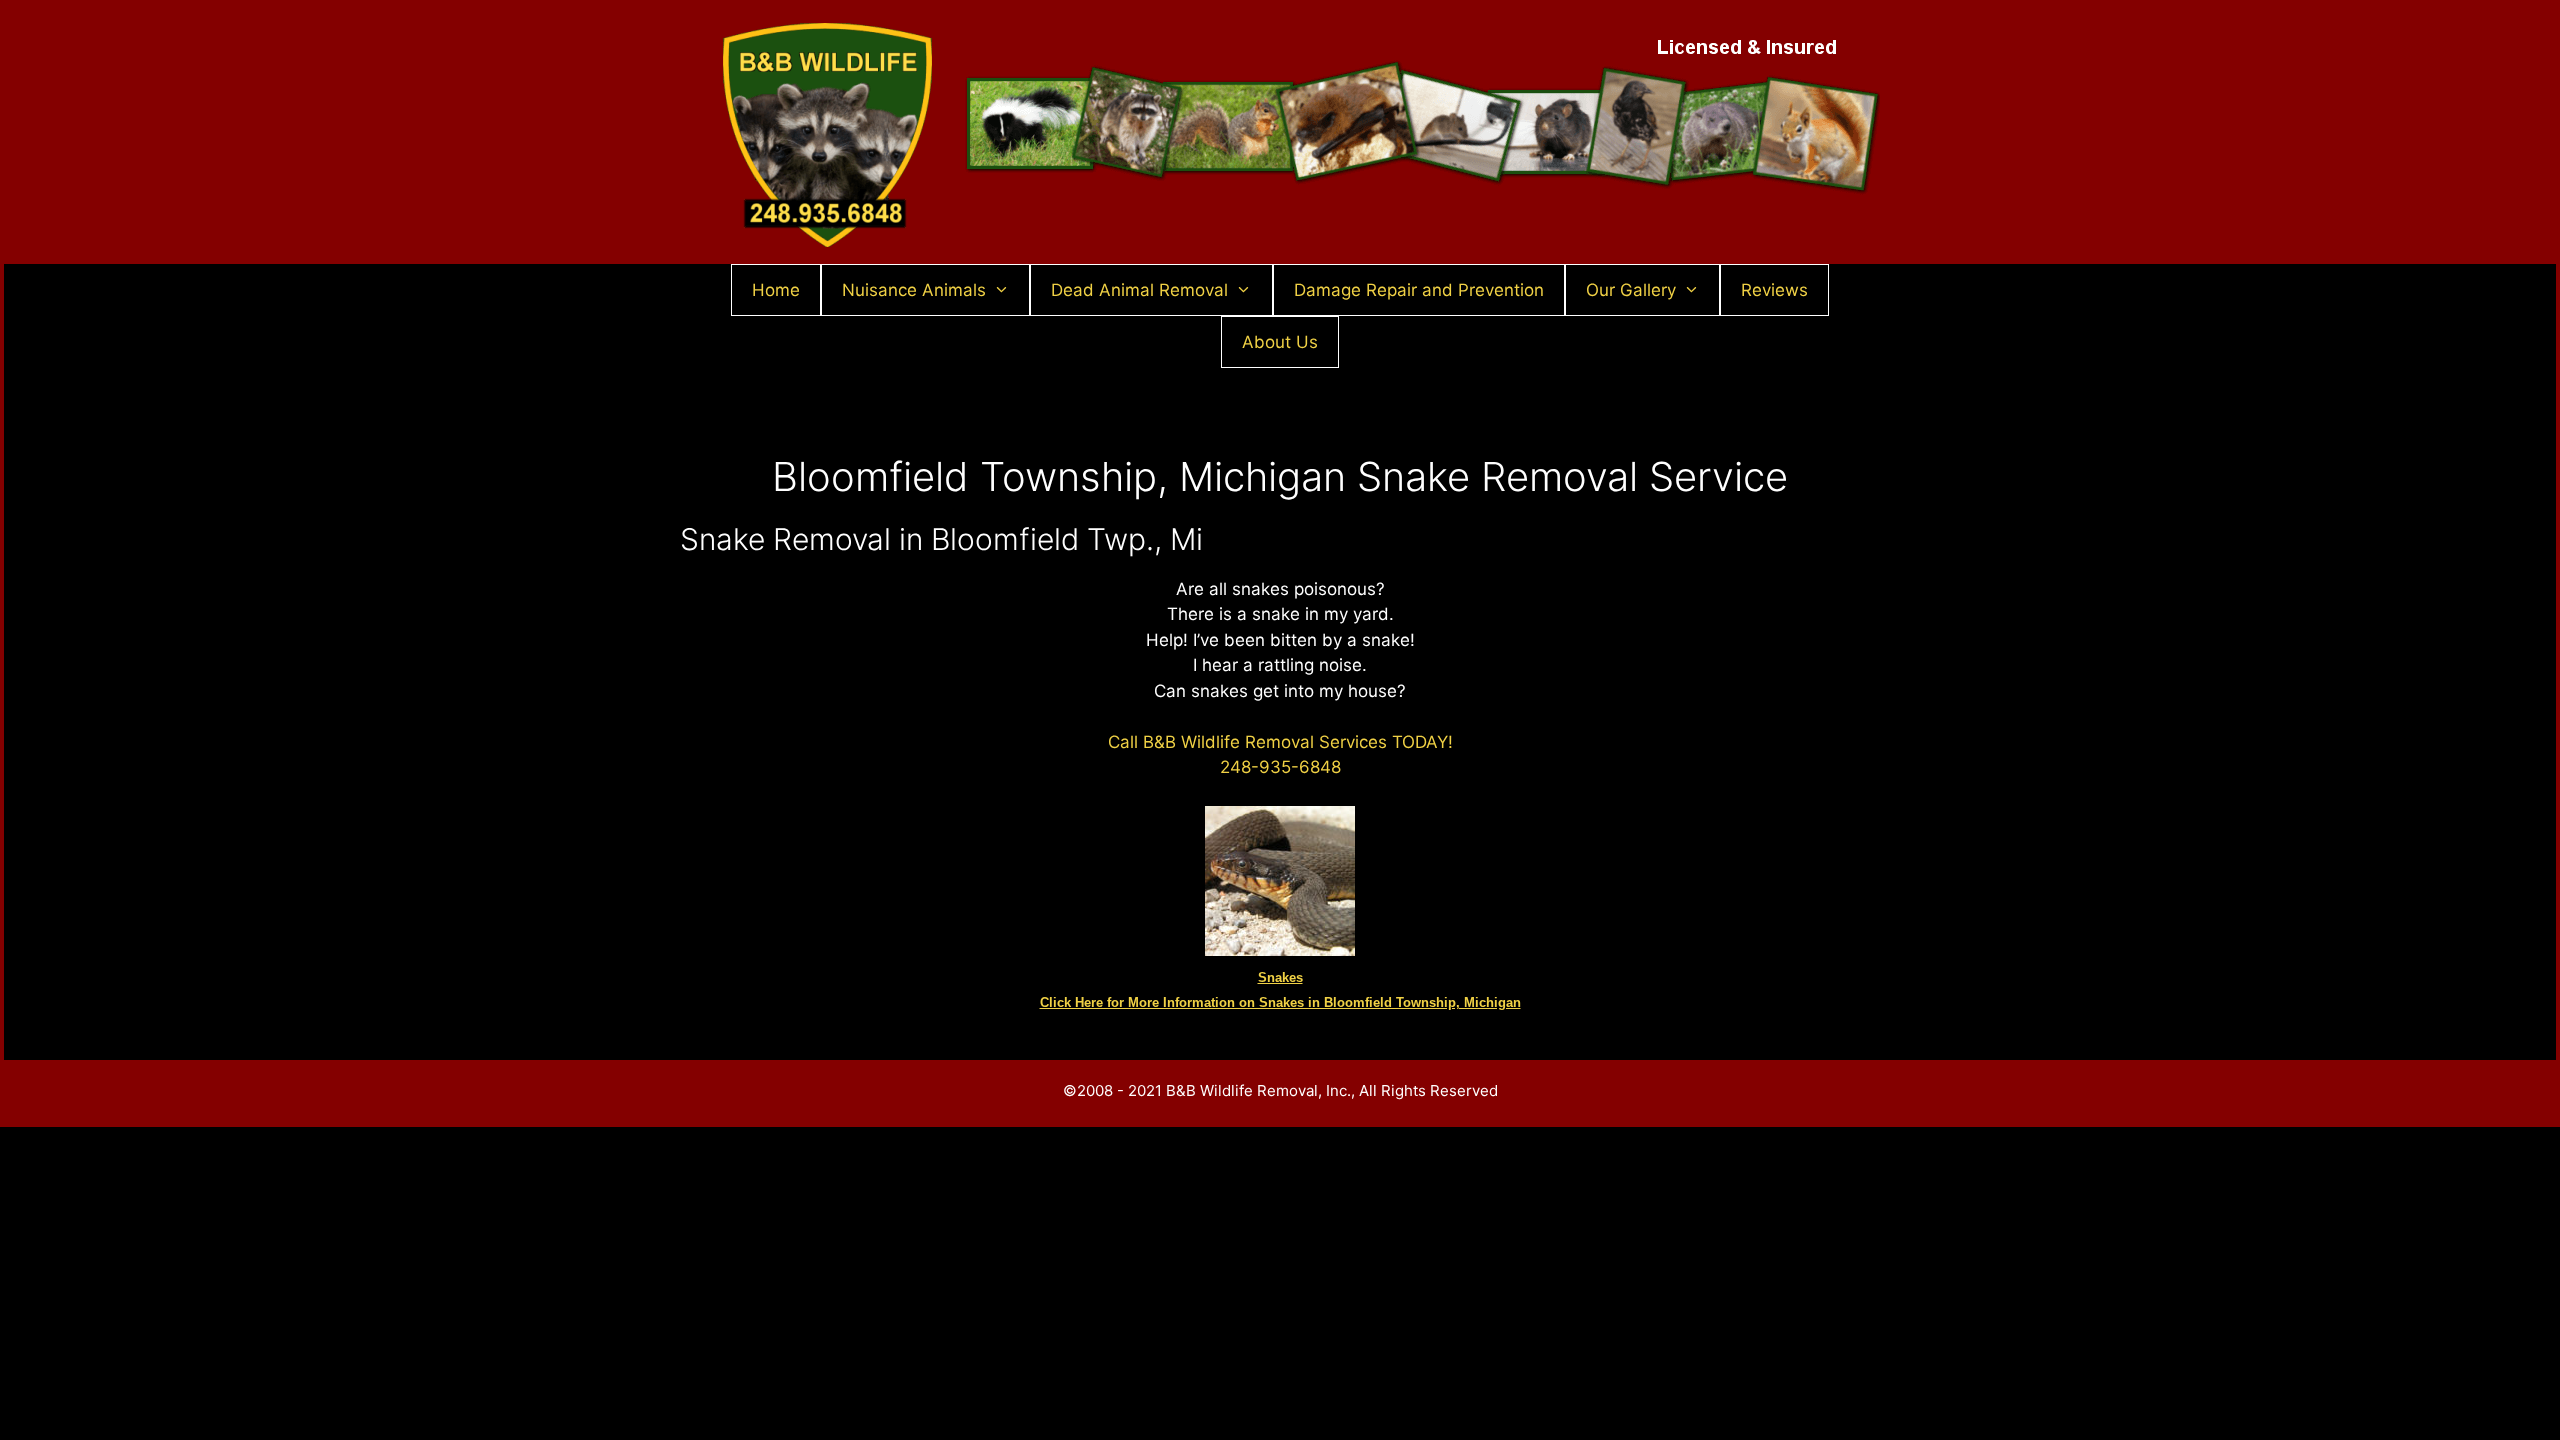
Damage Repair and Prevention (1419, 290)
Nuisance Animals (914, 290)
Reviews (1774, 290)
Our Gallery (1631, 290)
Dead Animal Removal (1139, 290)
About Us (1280, 342)
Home (776, 290)
